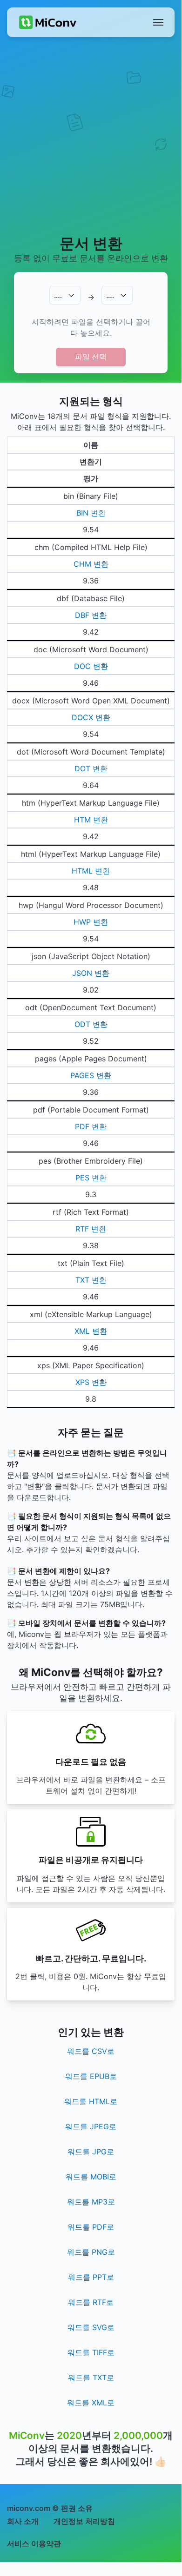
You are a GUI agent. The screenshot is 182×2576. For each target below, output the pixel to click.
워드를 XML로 (91, 2403)
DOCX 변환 (91, 717)
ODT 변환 (91, 1024)
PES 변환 (91, 1178)
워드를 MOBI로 (91, 2177)
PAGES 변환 (91, 1075)
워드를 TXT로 (91, 2377)
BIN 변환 (91, 513)
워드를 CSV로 (91, 2051)
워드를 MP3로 (91, 2202)
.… (58, 295)
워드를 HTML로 (91, 2101)
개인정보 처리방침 (84, 2521)
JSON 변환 (91, 973)
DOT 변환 (91, 768)
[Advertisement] (91, 135)
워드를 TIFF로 (91, 2352)
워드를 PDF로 (91, 2227)
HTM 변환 (91, 820)
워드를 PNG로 (91, 2252)
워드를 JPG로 (91, 2152)
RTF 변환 (91, 1229)
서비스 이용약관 (34, 2543)
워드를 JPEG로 (91, 2126)
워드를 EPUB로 (91, 2076)
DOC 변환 (91, 666)
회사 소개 (23, 2521)
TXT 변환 (91, 1280)
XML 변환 (91, 1331)
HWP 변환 (91, 922)
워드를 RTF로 (91, 2302)
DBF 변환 (91, 615)
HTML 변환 (91, 871)
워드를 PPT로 (91, 2277)
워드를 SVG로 (91, 2327)
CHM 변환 (91, 564)
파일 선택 (91, 357)
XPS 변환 (91, 1382)
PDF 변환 (91, 1126)
